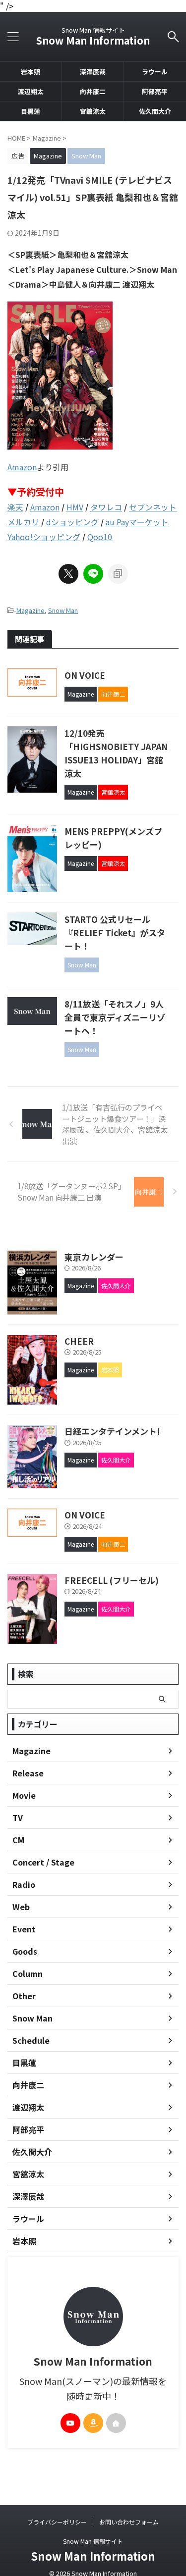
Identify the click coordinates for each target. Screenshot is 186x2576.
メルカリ (23, 522)
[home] (116, 2423)
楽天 (15, 507)
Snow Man (63, 610)
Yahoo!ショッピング (44, 537)
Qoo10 (100, 537)
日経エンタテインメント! (112, 1431)
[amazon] (93, 2423)
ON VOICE (85, 675)
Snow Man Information (93, 40)
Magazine (31, 610)
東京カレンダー (94, 1257)
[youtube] (70, 2423)
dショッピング (72, 522)
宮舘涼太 (93, 111)
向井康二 (93, 91)
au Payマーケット (137, 522)
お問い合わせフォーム (129, 2522)
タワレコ (106, 507)
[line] (93, 574)
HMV (75, 507)
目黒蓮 (31, 111)
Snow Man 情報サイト (93, 2541)
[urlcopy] (118, 574)
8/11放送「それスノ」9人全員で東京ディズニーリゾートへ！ (115, 1017)
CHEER (79, 1341)
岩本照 (31, 72)
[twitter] (68, 574)
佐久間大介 (155, 111)
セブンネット (153, 507)
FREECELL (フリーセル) (112, 1580)
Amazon (22, 467)
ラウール (155, 72)
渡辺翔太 (31, 91)
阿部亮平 (155, 91)
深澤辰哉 (93, 72)
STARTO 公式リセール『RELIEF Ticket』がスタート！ (115, 933)
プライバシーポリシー (57, 2522)
